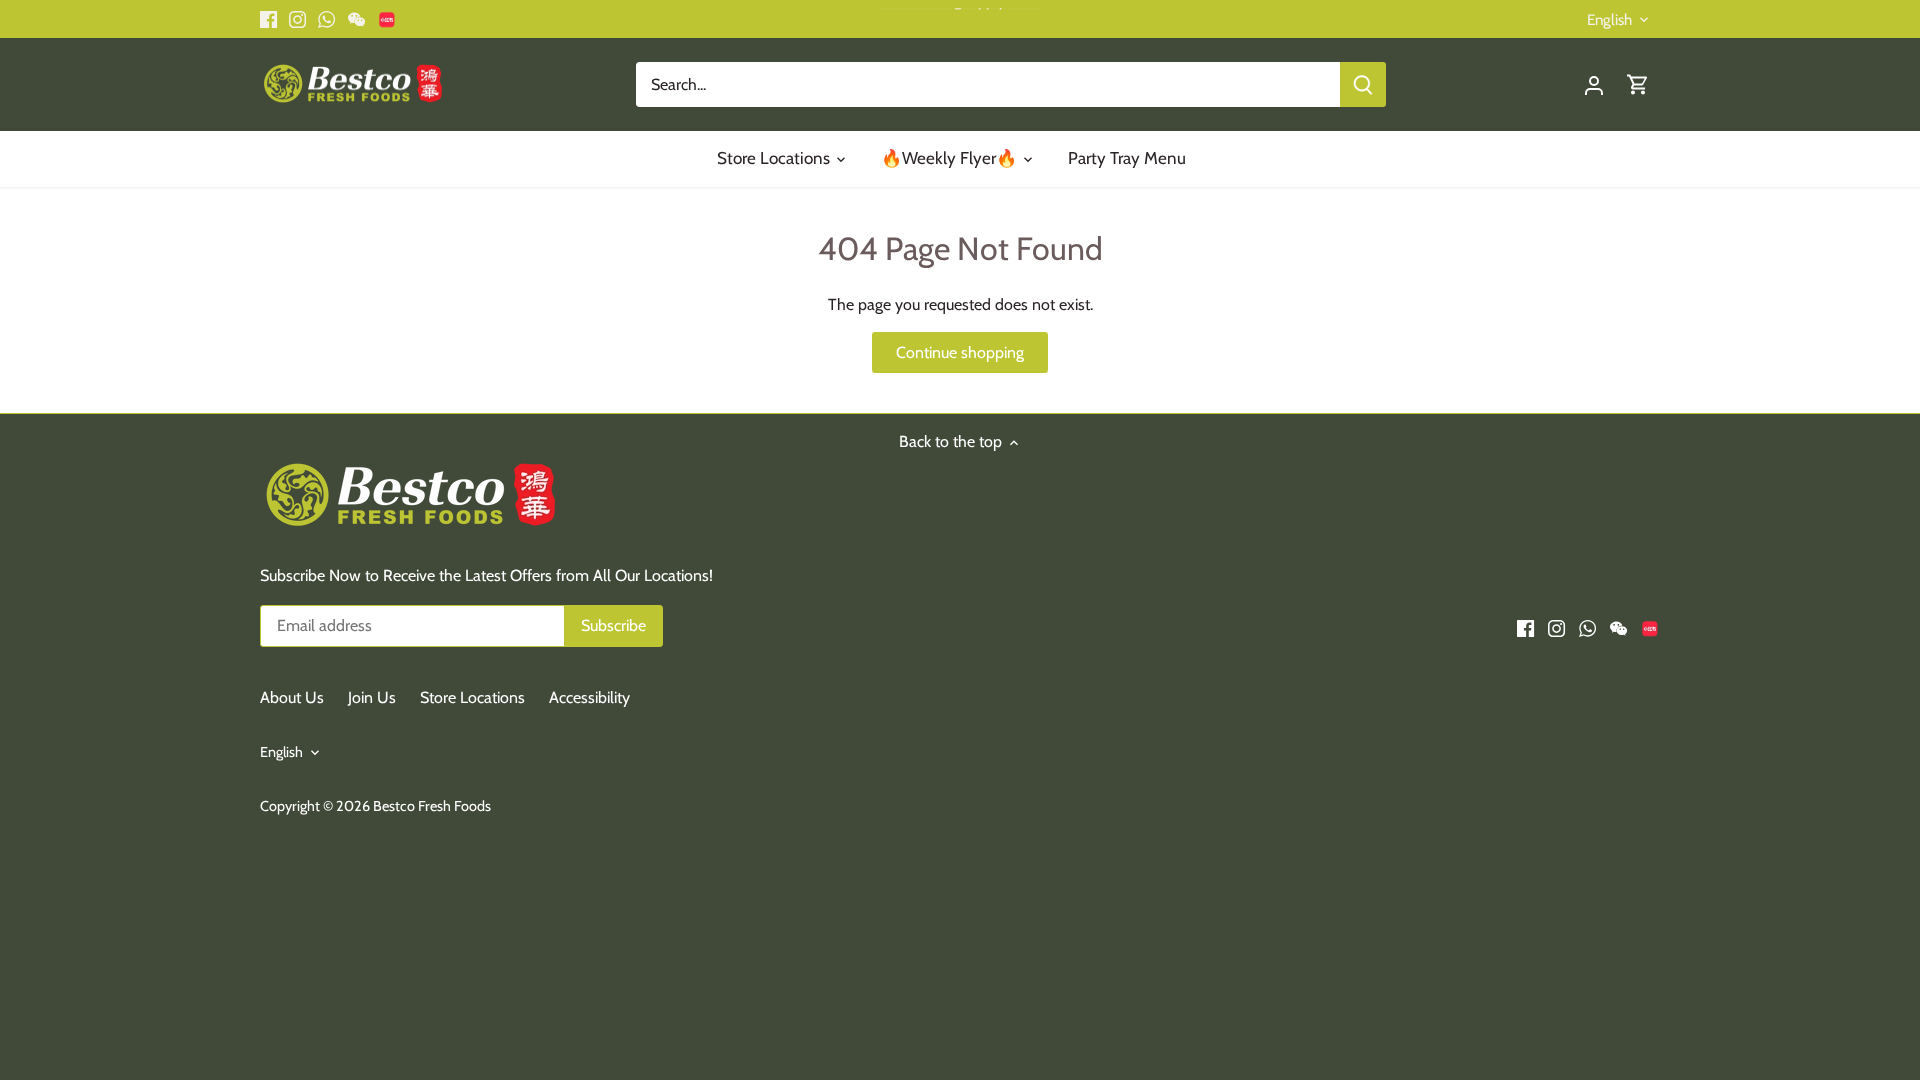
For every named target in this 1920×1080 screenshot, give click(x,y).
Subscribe (1782, 915)
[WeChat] (1661, 981)
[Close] (1852, 756)
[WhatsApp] (1631, 981)
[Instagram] (1600, 981)
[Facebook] (1569, 981)
